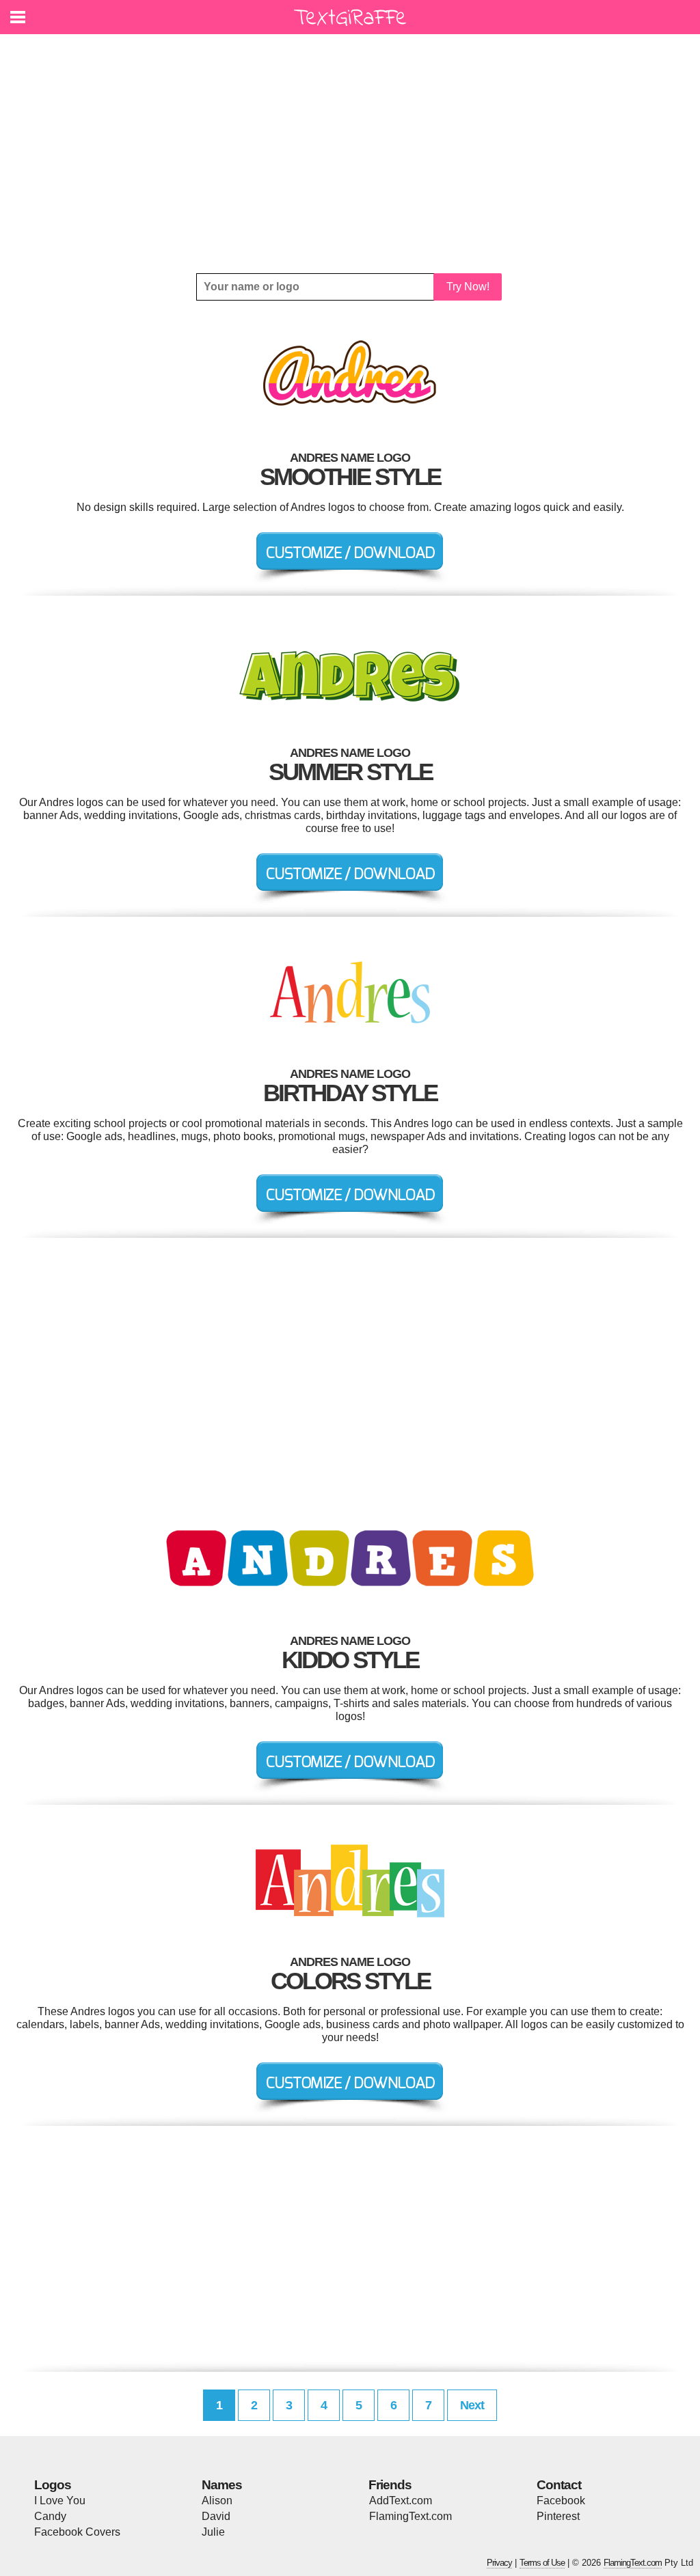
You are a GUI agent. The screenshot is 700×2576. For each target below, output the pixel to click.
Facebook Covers (77, 2532)
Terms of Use (542, 2563)
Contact (559, 2485)
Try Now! (468, 287)
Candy (50, 2516)
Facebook (561, 2501)
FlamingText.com (410, 2516)
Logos (53, 2485)
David (216, 2516)
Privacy (499, 2563)
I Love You (60, 2501)
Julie (213, 2532)
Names (222, 2485)
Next (472, 2405)
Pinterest (558, 2516)
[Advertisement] (350, 154)
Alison (217, 2501)
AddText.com (401, 2501)
